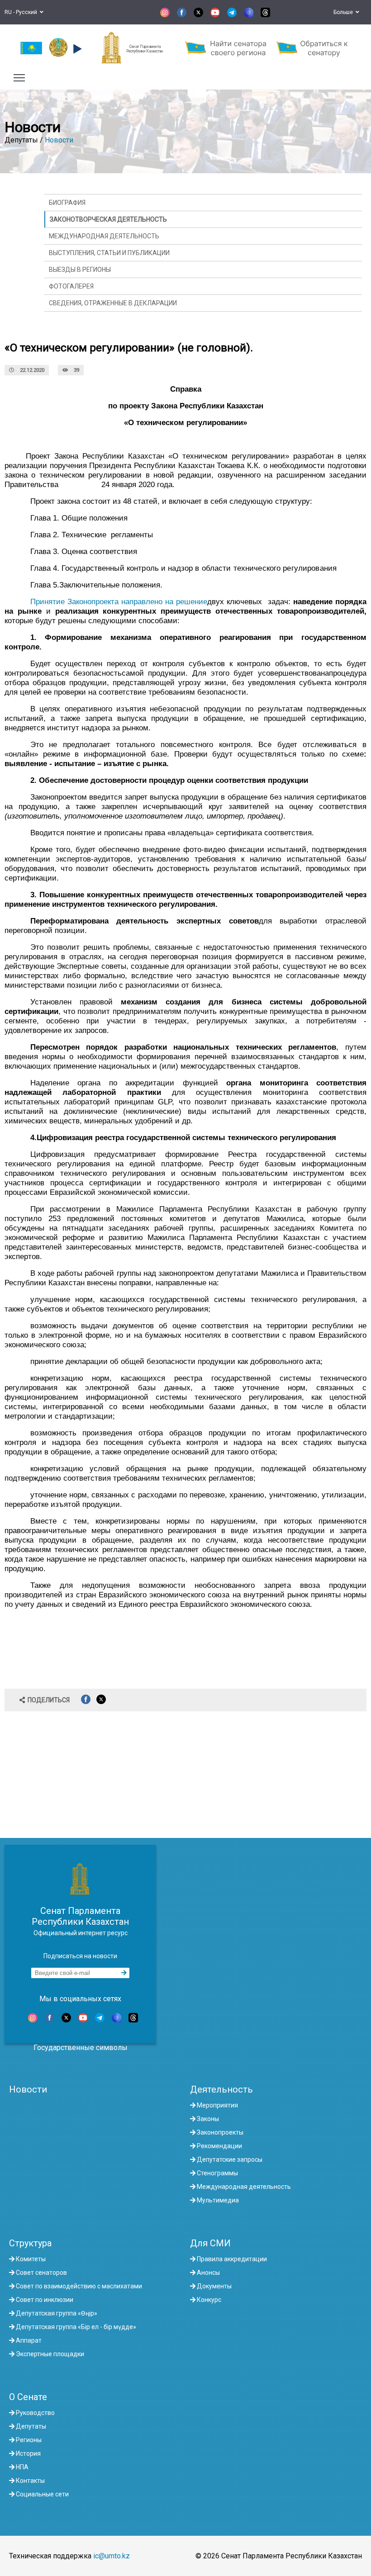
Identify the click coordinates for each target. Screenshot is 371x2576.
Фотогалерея (71, 286)
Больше (345, 12)
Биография (67, 203)
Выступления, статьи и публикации (109, 253)
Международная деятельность (104, 236)
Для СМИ (210, 2243)
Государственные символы (81, 2048)
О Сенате (28, 2397)
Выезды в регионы (80, 270)
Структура (30, 2243)
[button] (76, 49)
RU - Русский (22, 12)
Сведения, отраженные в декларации (113, 303)
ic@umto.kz (112, 2556)
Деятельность (221, 2089)
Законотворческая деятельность (108, 219)
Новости (59, 140)
